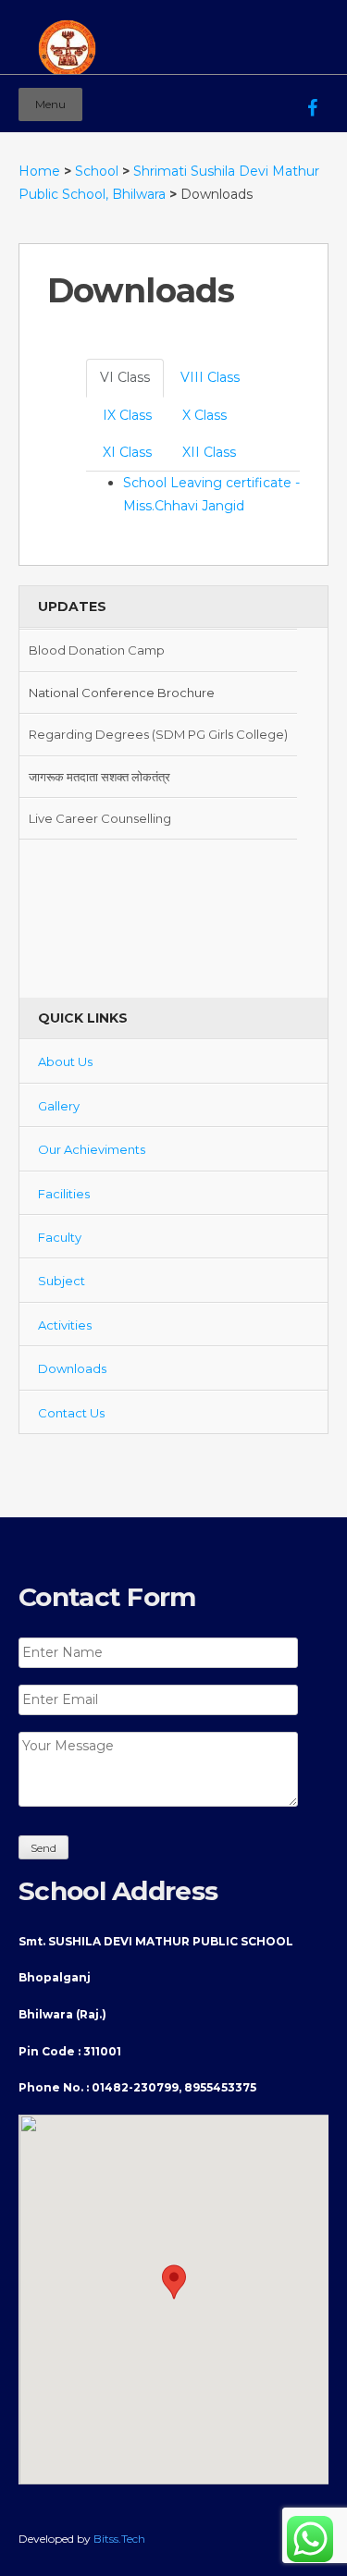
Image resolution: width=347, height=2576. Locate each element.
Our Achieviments (92, 1149)
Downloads (72, 1368)
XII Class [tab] (209, 452)
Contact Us (71, 1413)
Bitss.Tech (119, 2539)
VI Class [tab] (125, 377)
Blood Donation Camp (97, 648)
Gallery (59, 1106)
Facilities (64, 1194)
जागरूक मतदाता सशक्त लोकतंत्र (99, 775)
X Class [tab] (204, 415)
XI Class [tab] (127, 452)
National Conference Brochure (122, 691)
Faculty (60, 1237)
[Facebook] (312, 95)
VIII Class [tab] (210, 377)
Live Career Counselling (100, 816)
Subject (62, 1281)
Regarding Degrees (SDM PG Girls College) (158, 732)
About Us (65, 1061)
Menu (50, 104)
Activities (65, 1325)
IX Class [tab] (127, 415)
